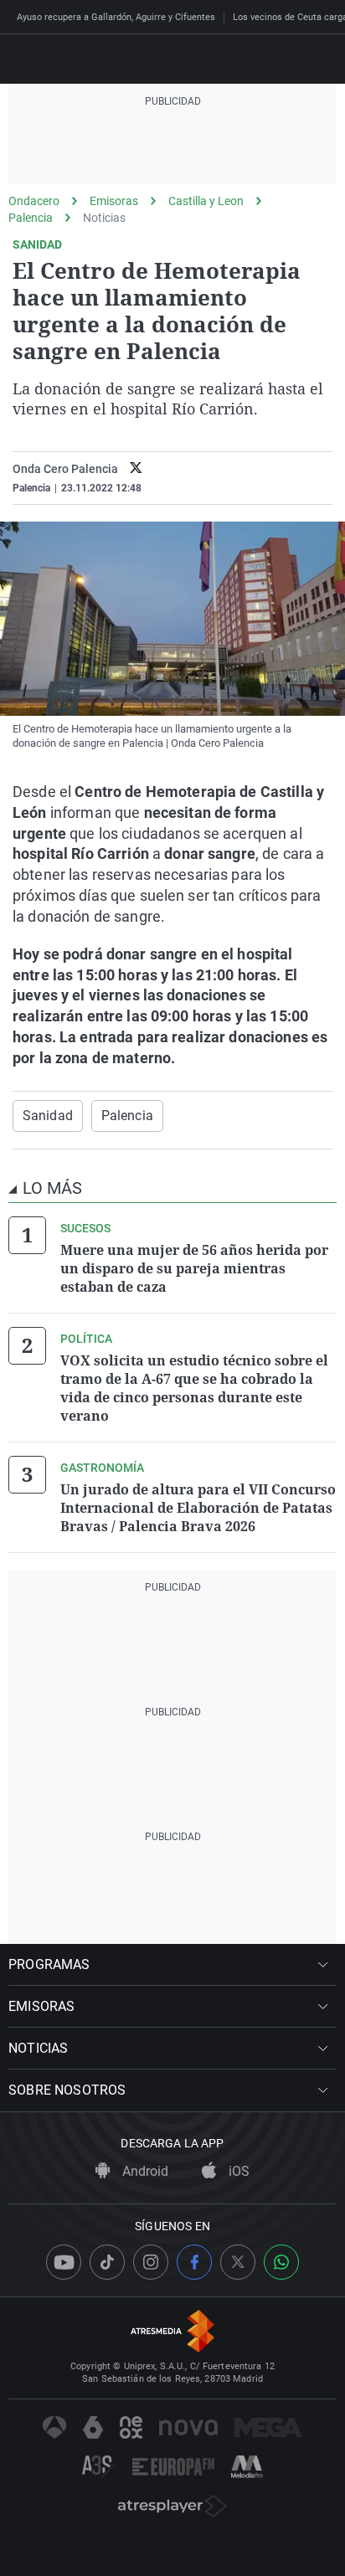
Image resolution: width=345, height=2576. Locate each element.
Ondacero (34, 201)
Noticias (104, 218)
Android (144, 2171)
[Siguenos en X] (238, 2262)
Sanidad (48, 1116)
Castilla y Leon (206, 201)
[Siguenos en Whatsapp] (281, 2262)
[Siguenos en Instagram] (151, 2262)
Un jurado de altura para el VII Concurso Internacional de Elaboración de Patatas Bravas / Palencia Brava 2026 (198, 1508)
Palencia (31, 218)
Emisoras (114, 201)
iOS (237, 2171)
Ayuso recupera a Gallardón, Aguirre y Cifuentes (116, 17)
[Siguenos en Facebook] (194, 2262)
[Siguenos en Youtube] (64, 2262)
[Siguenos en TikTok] (107, 2262)
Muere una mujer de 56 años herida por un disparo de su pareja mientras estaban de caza (194, 1268)
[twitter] (136, 469)
